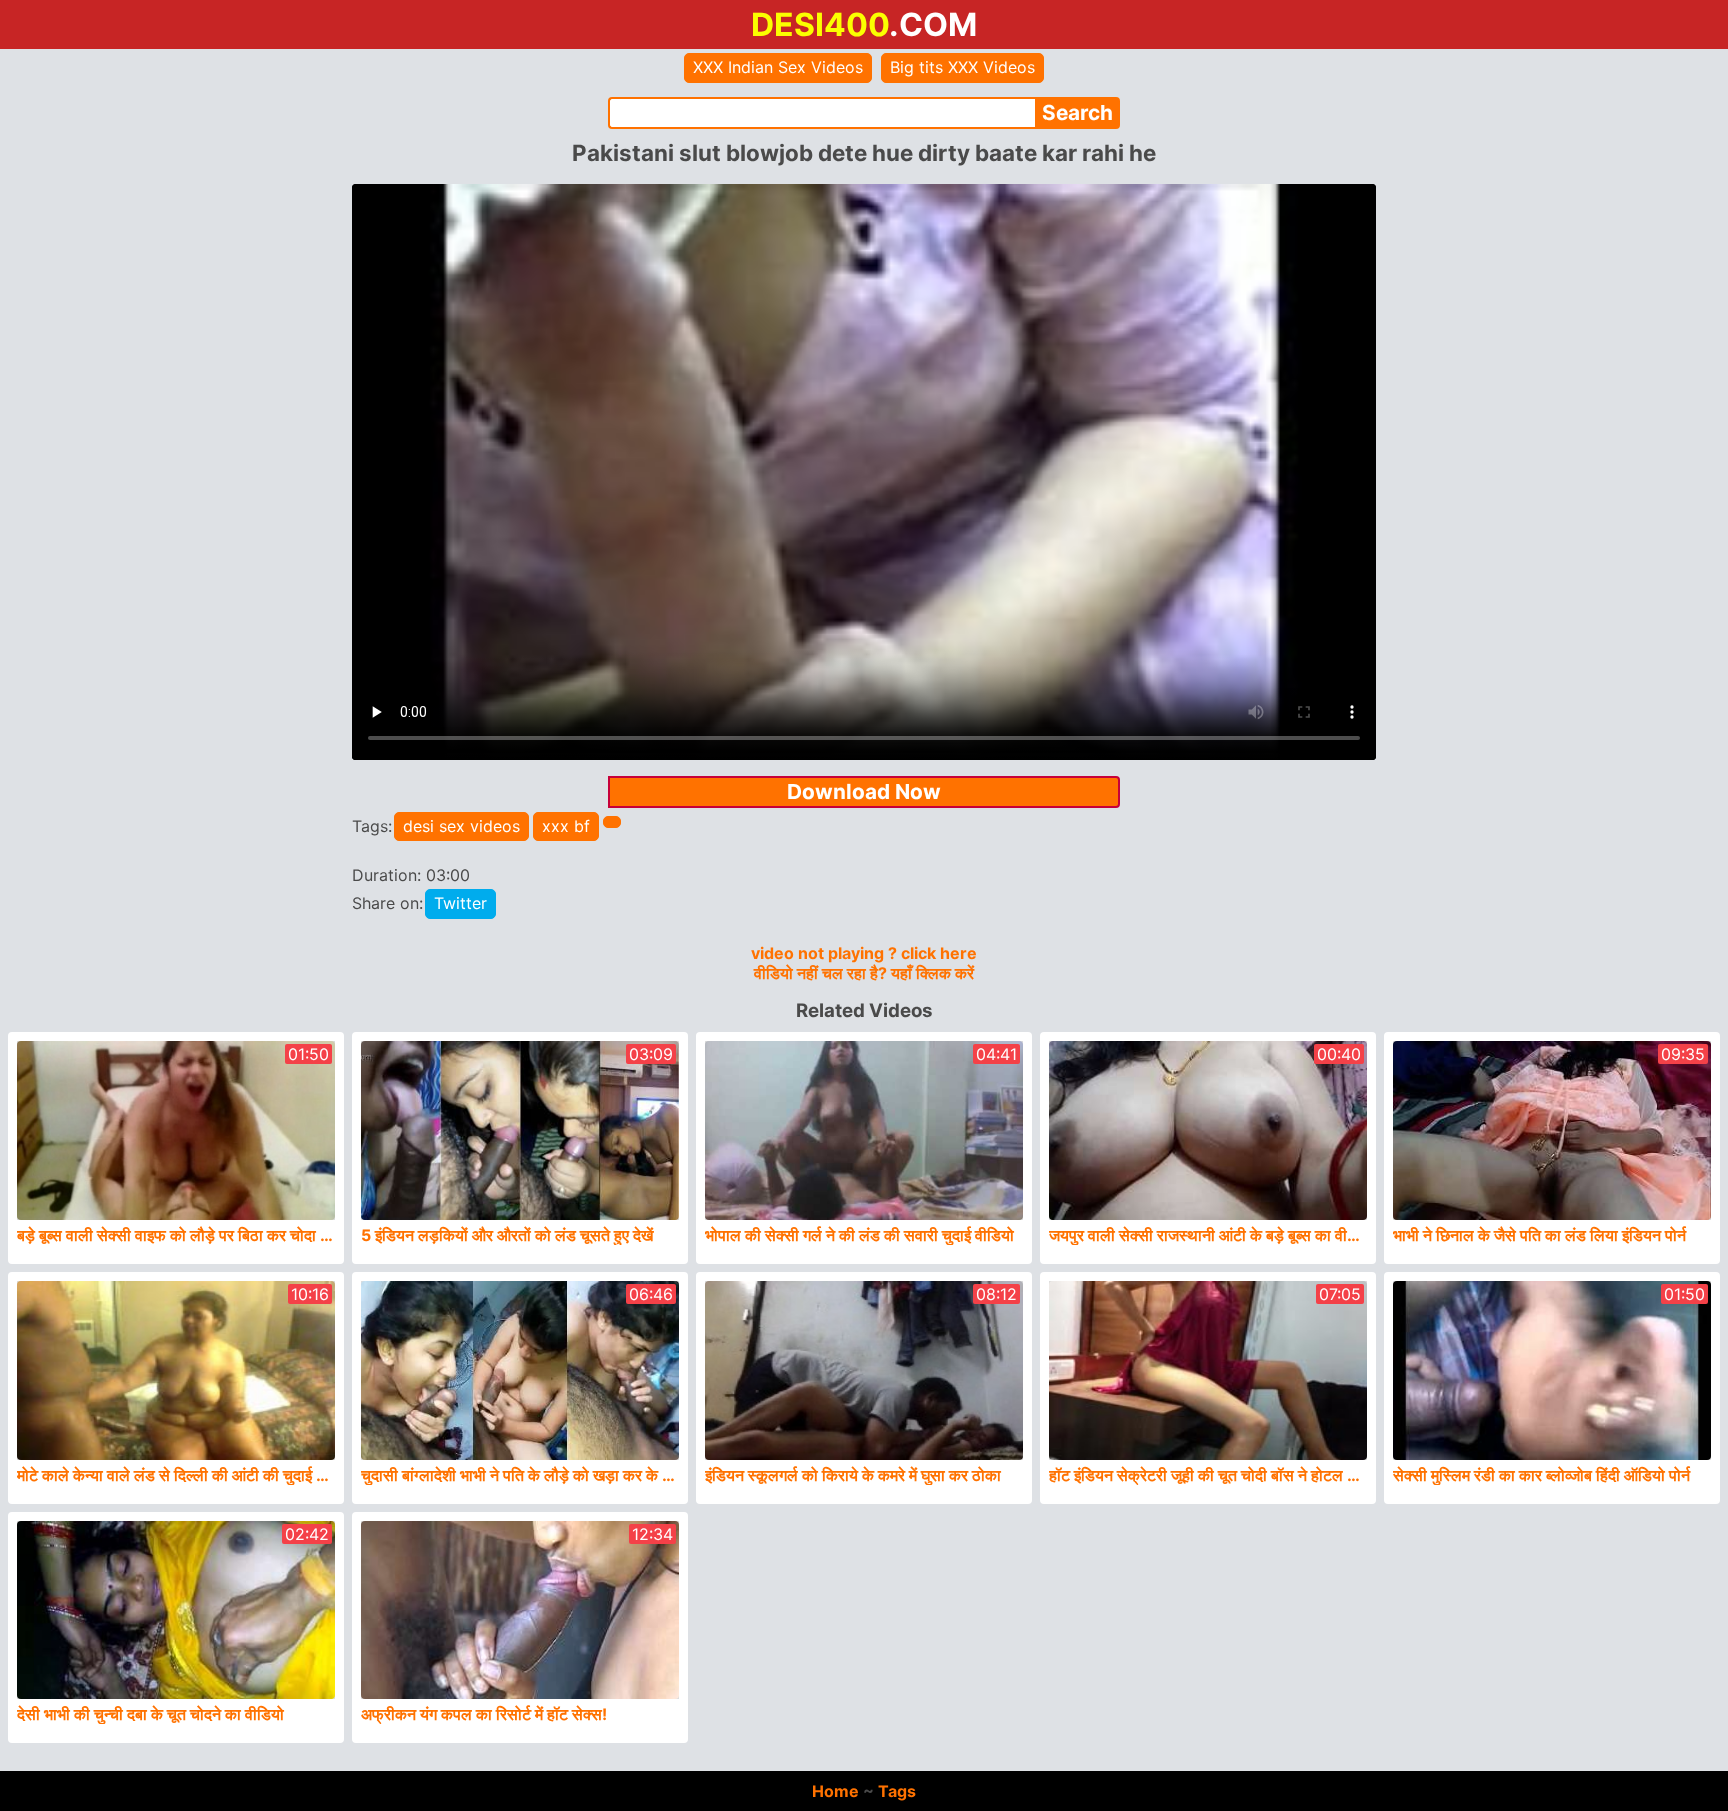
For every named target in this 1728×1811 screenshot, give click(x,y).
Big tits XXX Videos (962, 67)
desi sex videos (461, 826)
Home (835, 1791)
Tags (897, 1791)
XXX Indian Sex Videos (778, 67)
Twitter (460, 903)
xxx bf (566, 826)
